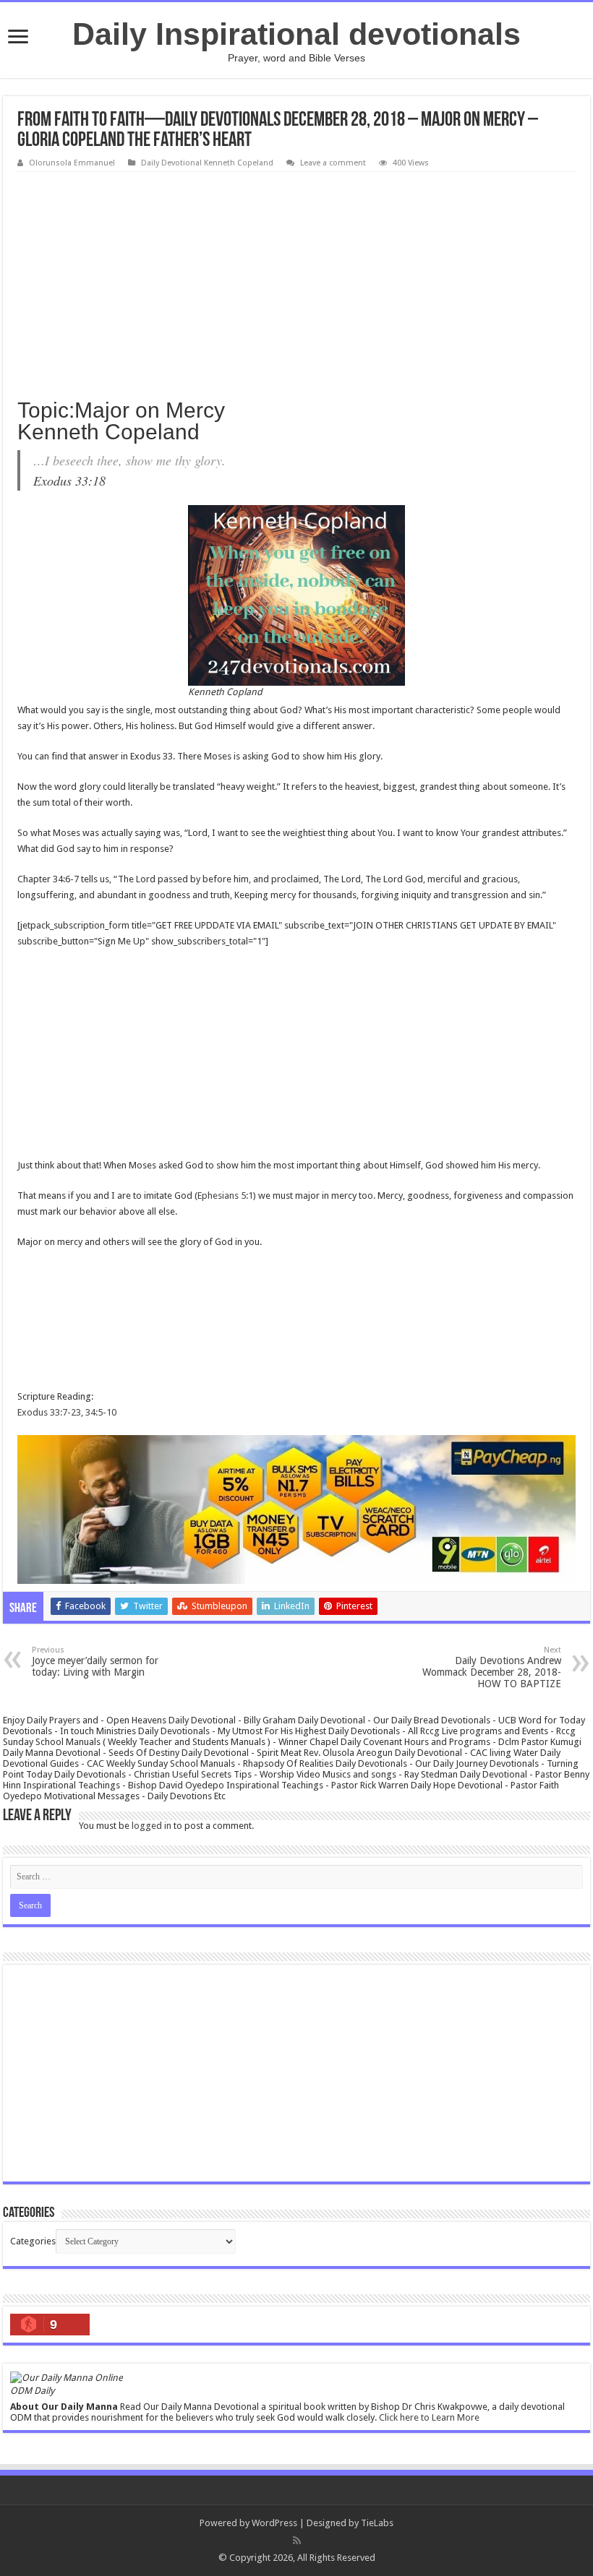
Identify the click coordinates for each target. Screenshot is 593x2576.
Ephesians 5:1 (225, 1196)
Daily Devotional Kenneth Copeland (207, 163)
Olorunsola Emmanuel (72, 163)
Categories (33, 2241)
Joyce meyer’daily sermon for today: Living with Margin (95, 1662)
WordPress (274, 2523)
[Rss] (297, 2541)
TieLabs (377, 2523)
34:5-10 (101, 1412)
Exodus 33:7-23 (49, 1412)
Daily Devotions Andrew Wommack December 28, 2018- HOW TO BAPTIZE (492, 1667)
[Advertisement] (296, 280)
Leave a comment (333, 163)
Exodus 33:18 (69, 481)
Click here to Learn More (429, 2417)
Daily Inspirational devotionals (296, 34)
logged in (152, 1826)
